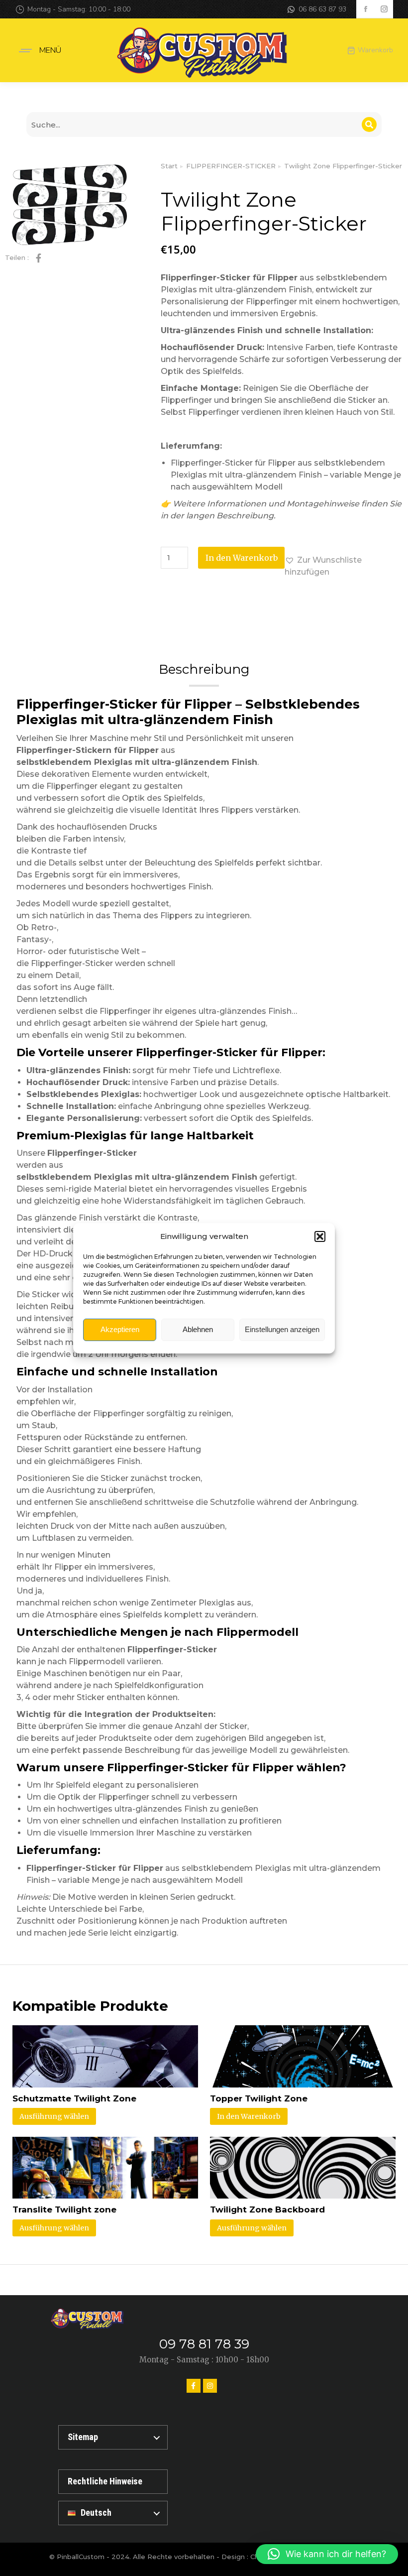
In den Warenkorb (242, 558)
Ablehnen (198, 1329)
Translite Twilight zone (64, 2209)
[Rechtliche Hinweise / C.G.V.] (113, 2482)
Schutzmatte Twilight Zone (74, 2098)
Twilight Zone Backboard (267, 2209)
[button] (320, 1236)
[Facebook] (194, 2386)
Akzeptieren (120, 1329)
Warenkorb (375, 50)
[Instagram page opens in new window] (384, 9)
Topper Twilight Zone (259, 2098)
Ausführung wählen (54, 2116)
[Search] (369, 124)
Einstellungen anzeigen (282, 1329)
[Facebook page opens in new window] (365, 9)
